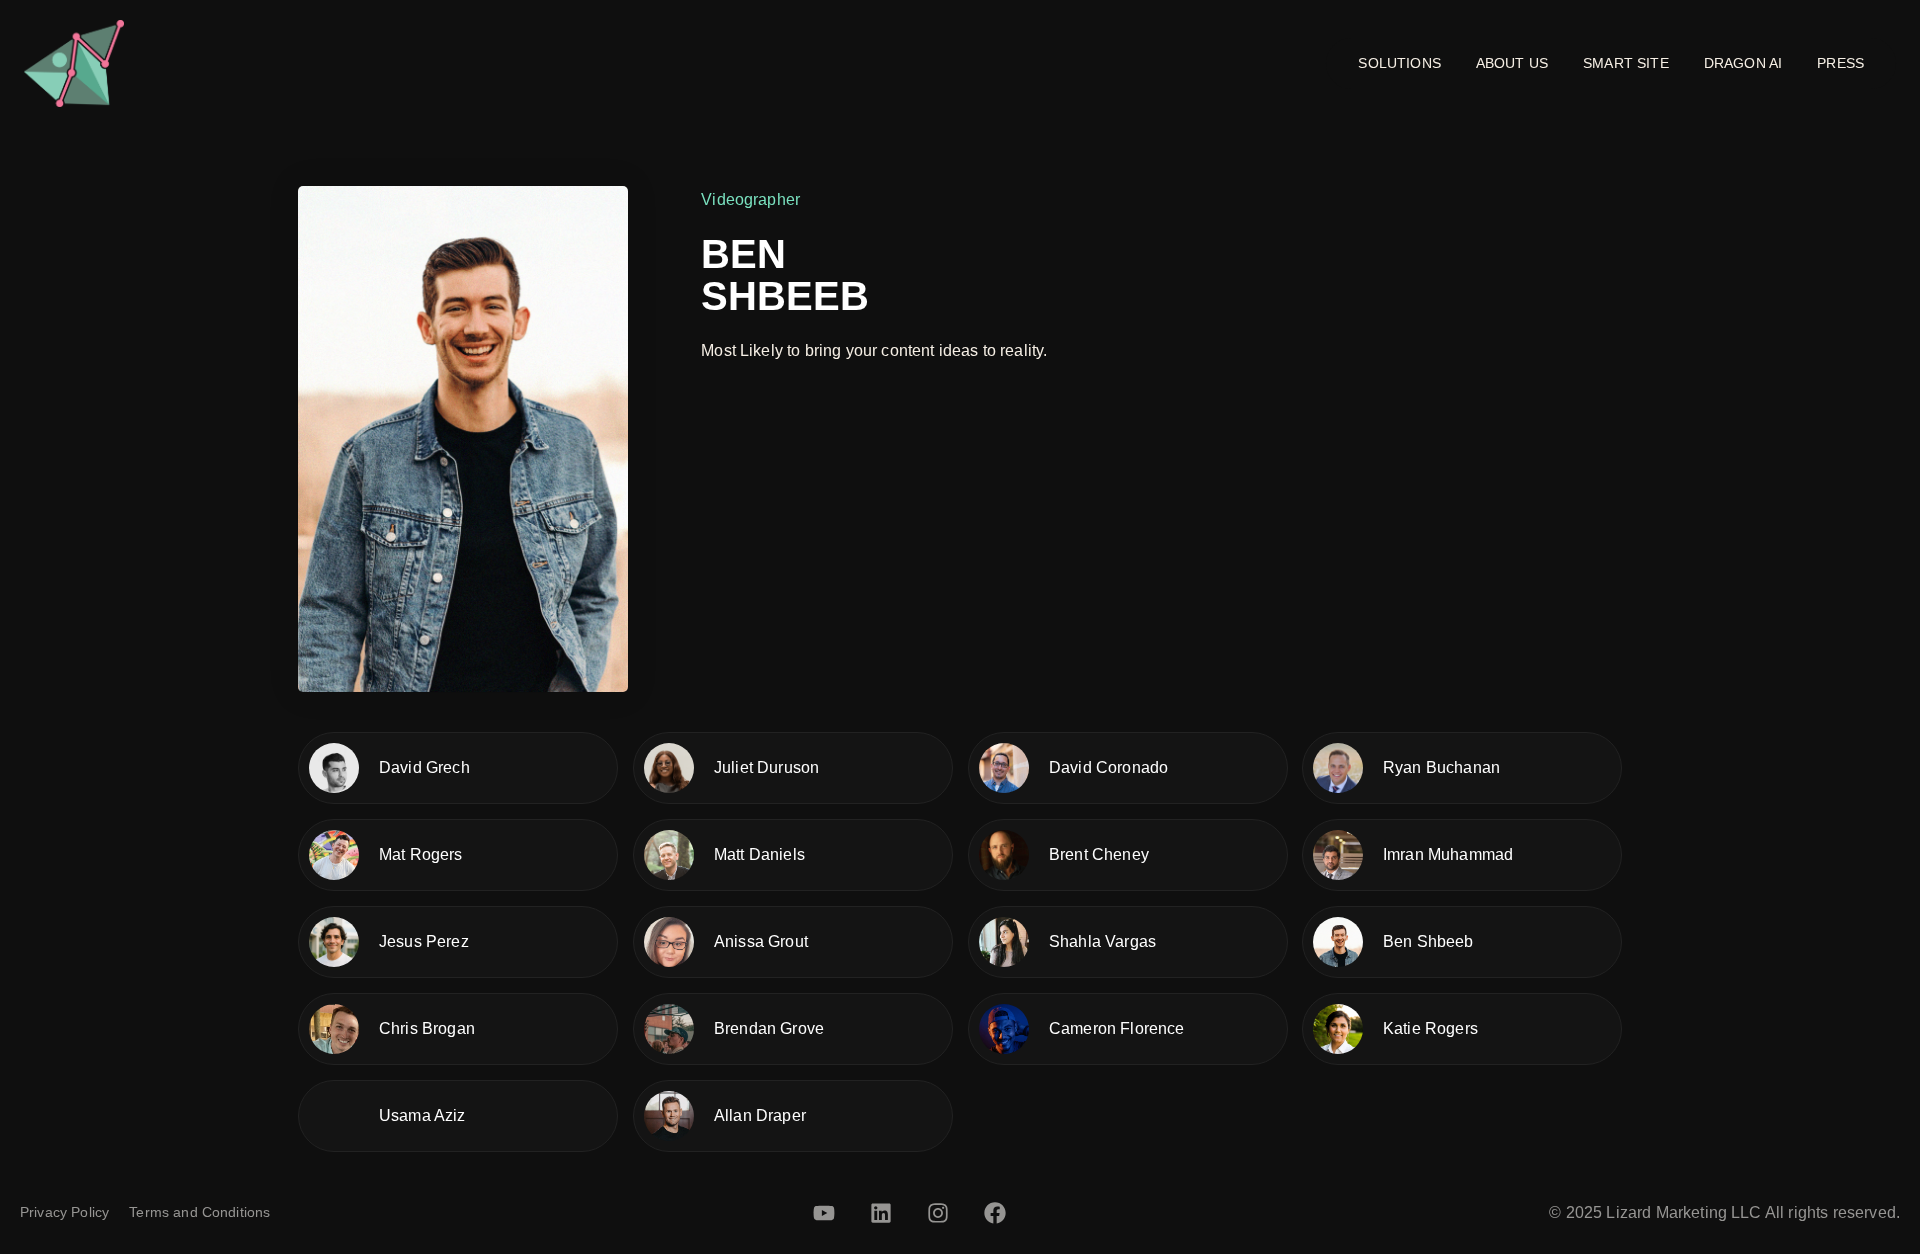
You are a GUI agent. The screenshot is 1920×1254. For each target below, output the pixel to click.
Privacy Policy (64, 1212)
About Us (1512, 63)
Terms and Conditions (199, 1212)
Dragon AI (1743, 63)
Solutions (1399, 63)
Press (1840, 63)
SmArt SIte (1626, 63)
